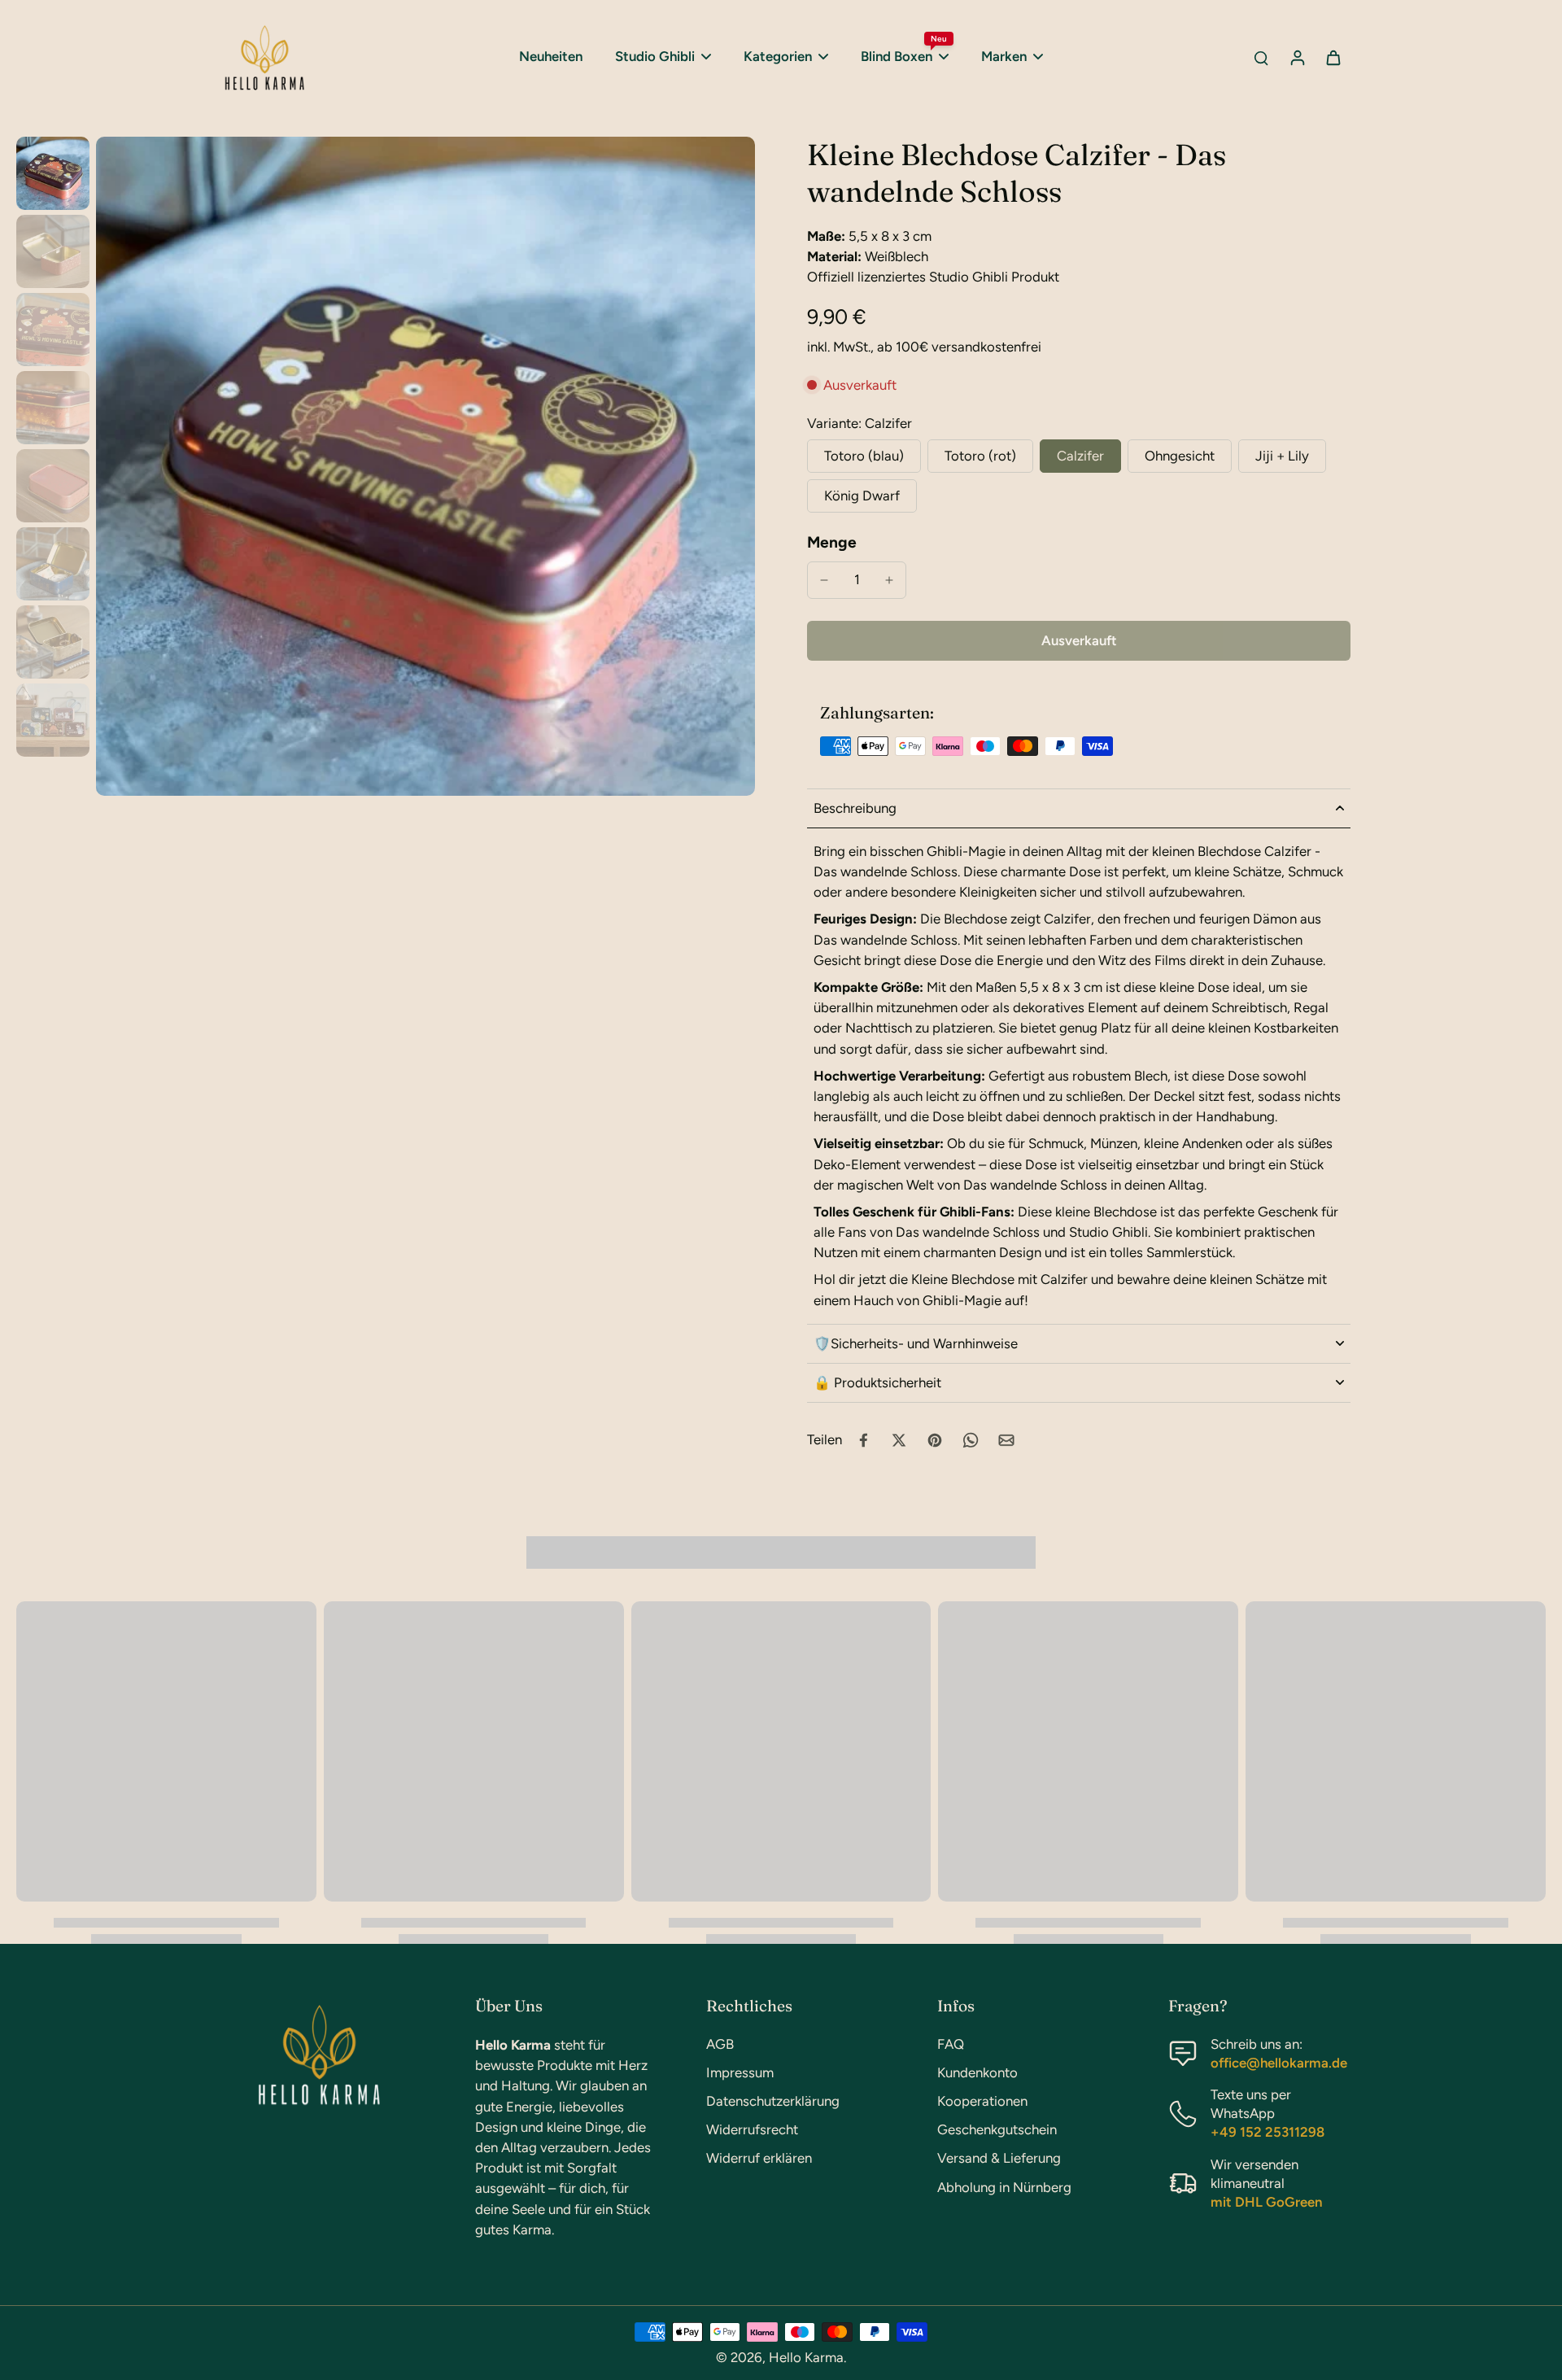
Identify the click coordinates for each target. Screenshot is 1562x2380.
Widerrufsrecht (752, 2129)
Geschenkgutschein (997, 2129)
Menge (832, 542)
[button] (1079, 641)
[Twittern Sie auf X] (899, 1440)
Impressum (740, 2072)
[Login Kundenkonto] (1297, 57)
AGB (720, 2044)
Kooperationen (982, 2101)
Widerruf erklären (759, 2158)
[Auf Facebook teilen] (863, 1440)
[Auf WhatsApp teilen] (971, 1440)
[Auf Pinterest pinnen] (935, 1440)
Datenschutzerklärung (773, 2101)
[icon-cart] (1333, 57)
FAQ (951, 2044)
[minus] (824, 580)
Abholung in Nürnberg (1004, 2187)
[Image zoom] (425, 466)
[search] (1261, 57)
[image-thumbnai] (53, 173)
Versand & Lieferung (999, 2158)
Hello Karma (806, 2357)
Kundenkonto (977, 2072)
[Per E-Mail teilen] (1006, 1440)
